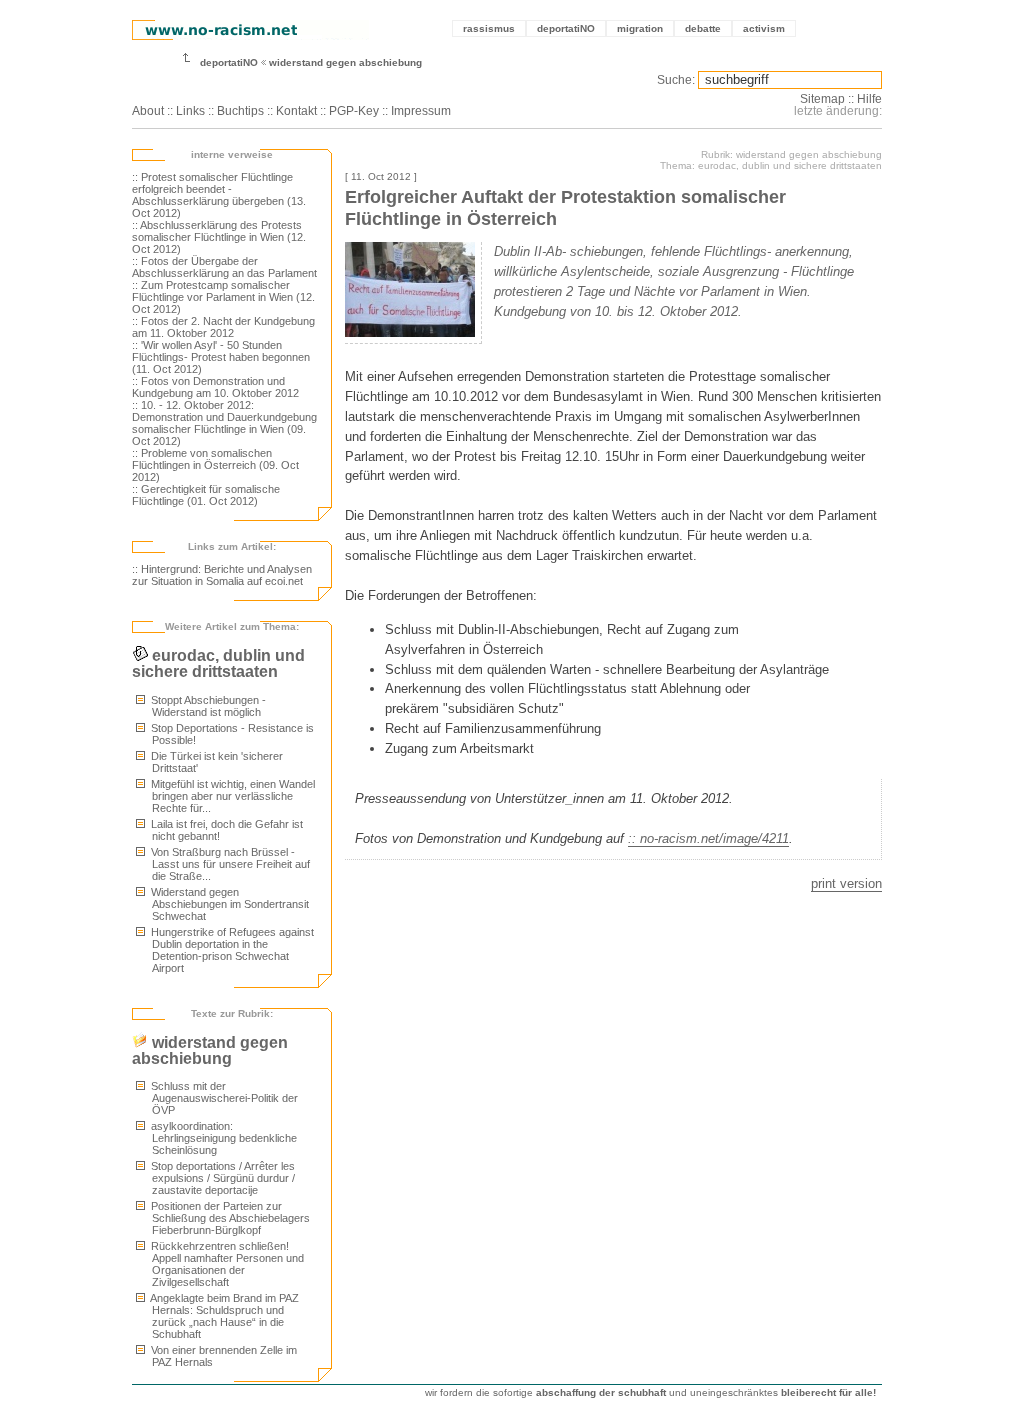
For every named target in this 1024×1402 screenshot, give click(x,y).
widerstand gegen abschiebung (345, 62)
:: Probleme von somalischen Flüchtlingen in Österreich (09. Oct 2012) (215, 465)
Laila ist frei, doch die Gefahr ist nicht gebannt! (225, 830)
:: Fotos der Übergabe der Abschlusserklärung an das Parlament (224, 267)
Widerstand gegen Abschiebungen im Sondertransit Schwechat (228, 904)
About (148, 111)
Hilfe (869, 99)
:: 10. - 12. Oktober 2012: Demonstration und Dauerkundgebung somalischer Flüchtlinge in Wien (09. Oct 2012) (224, 423)
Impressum (421, 111)
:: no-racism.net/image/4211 (708, 838)
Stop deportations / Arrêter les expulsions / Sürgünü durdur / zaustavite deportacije (221, 1178)
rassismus (489, 28)
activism (764, 28)
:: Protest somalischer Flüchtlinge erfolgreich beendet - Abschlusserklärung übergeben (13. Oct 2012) (219, 195)
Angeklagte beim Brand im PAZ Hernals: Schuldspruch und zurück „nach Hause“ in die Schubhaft (223, 1316)
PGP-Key (354, 111)
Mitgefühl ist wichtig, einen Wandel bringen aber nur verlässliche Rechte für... (231, 796)
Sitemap (822, 99)
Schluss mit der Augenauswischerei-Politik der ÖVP (223, 1098)
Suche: (676, 80)
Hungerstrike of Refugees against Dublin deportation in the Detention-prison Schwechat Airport (231, 950)
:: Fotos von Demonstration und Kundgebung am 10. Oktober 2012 (215, 387)
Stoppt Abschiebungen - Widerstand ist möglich (207, 706)
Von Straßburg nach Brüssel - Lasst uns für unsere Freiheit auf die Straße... (229, 864)
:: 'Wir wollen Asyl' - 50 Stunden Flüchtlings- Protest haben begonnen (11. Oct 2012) (221, 357)
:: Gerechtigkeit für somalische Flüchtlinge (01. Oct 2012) (206, 495)
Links (190, 111)
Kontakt (296, 111)
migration (640, 28)
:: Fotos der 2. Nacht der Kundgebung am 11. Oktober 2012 (223, 327)
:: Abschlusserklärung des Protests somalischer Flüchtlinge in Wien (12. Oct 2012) (219, 237)
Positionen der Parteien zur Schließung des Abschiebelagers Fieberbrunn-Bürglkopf (229, 1218)
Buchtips (240, 111)
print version (846, 883)
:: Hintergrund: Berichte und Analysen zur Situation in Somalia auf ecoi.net (222, 575)
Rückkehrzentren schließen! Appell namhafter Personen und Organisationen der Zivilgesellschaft (226, 1264)
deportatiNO (566, 28)
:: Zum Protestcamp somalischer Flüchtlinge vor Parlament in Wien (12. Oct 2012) (223, 297)
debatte (703, 28)
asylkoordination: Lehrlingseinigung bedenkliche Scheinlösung (222, 1138)
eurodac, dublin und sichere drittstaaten (218, 663)
